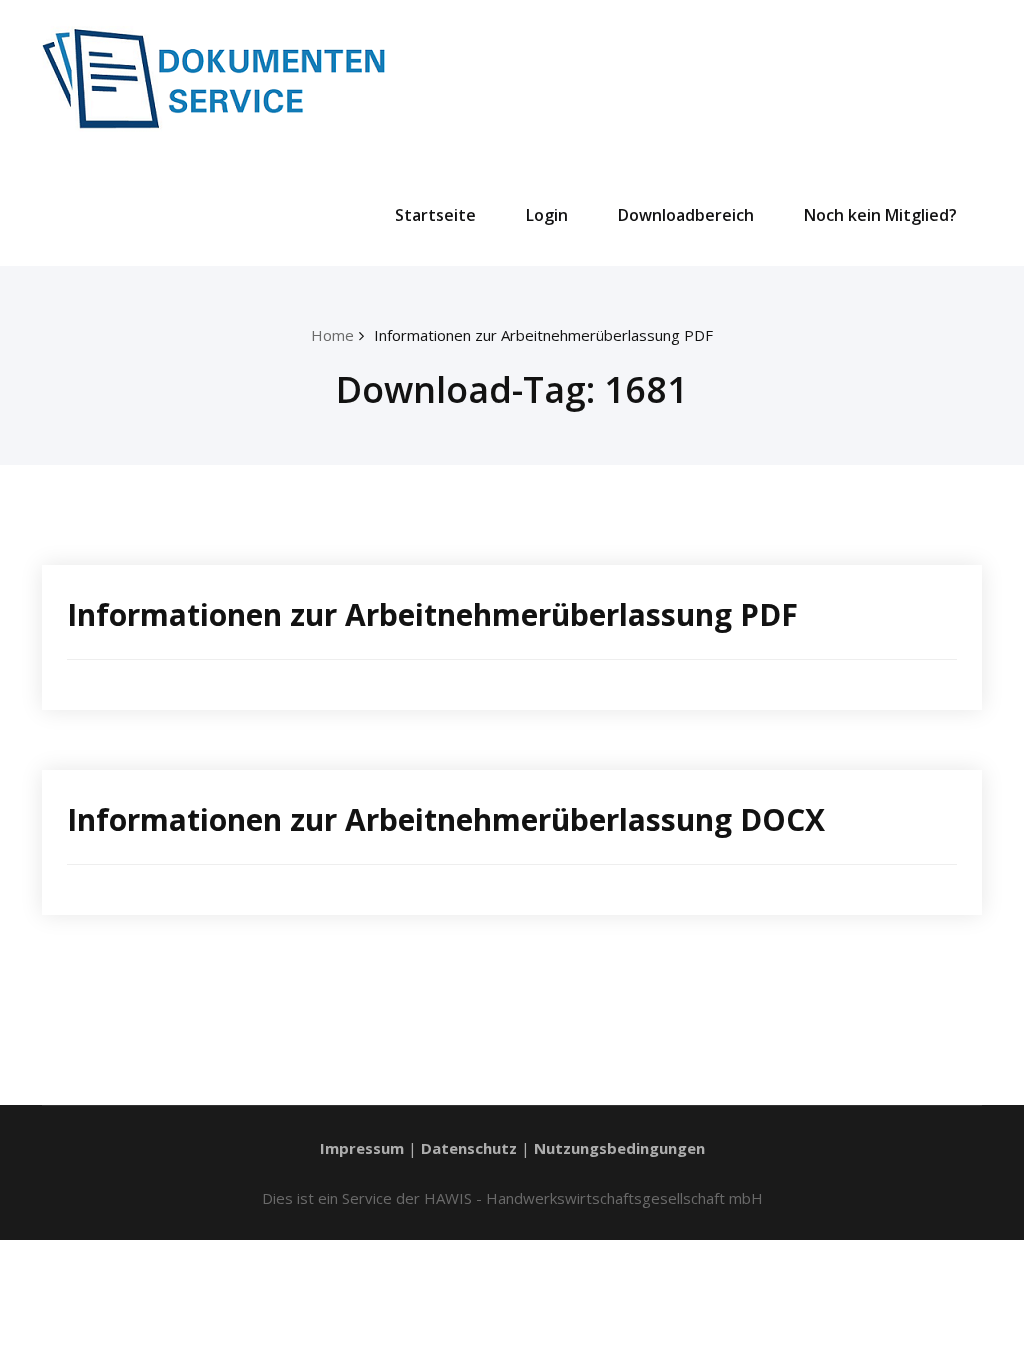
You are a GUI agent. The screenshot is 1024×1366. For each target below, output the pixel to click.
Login (547, 215)
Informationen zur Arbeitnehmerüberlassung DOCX (446, 819)
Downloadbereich (686, 215)
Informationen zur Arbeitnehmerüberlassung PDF (543, 335)
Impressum (362, 1148)
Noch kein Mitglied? (880, 215)
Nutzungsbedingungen (619, 1148)
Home (332, 335)
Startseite (435, 215)
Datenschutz (469, 1148)
